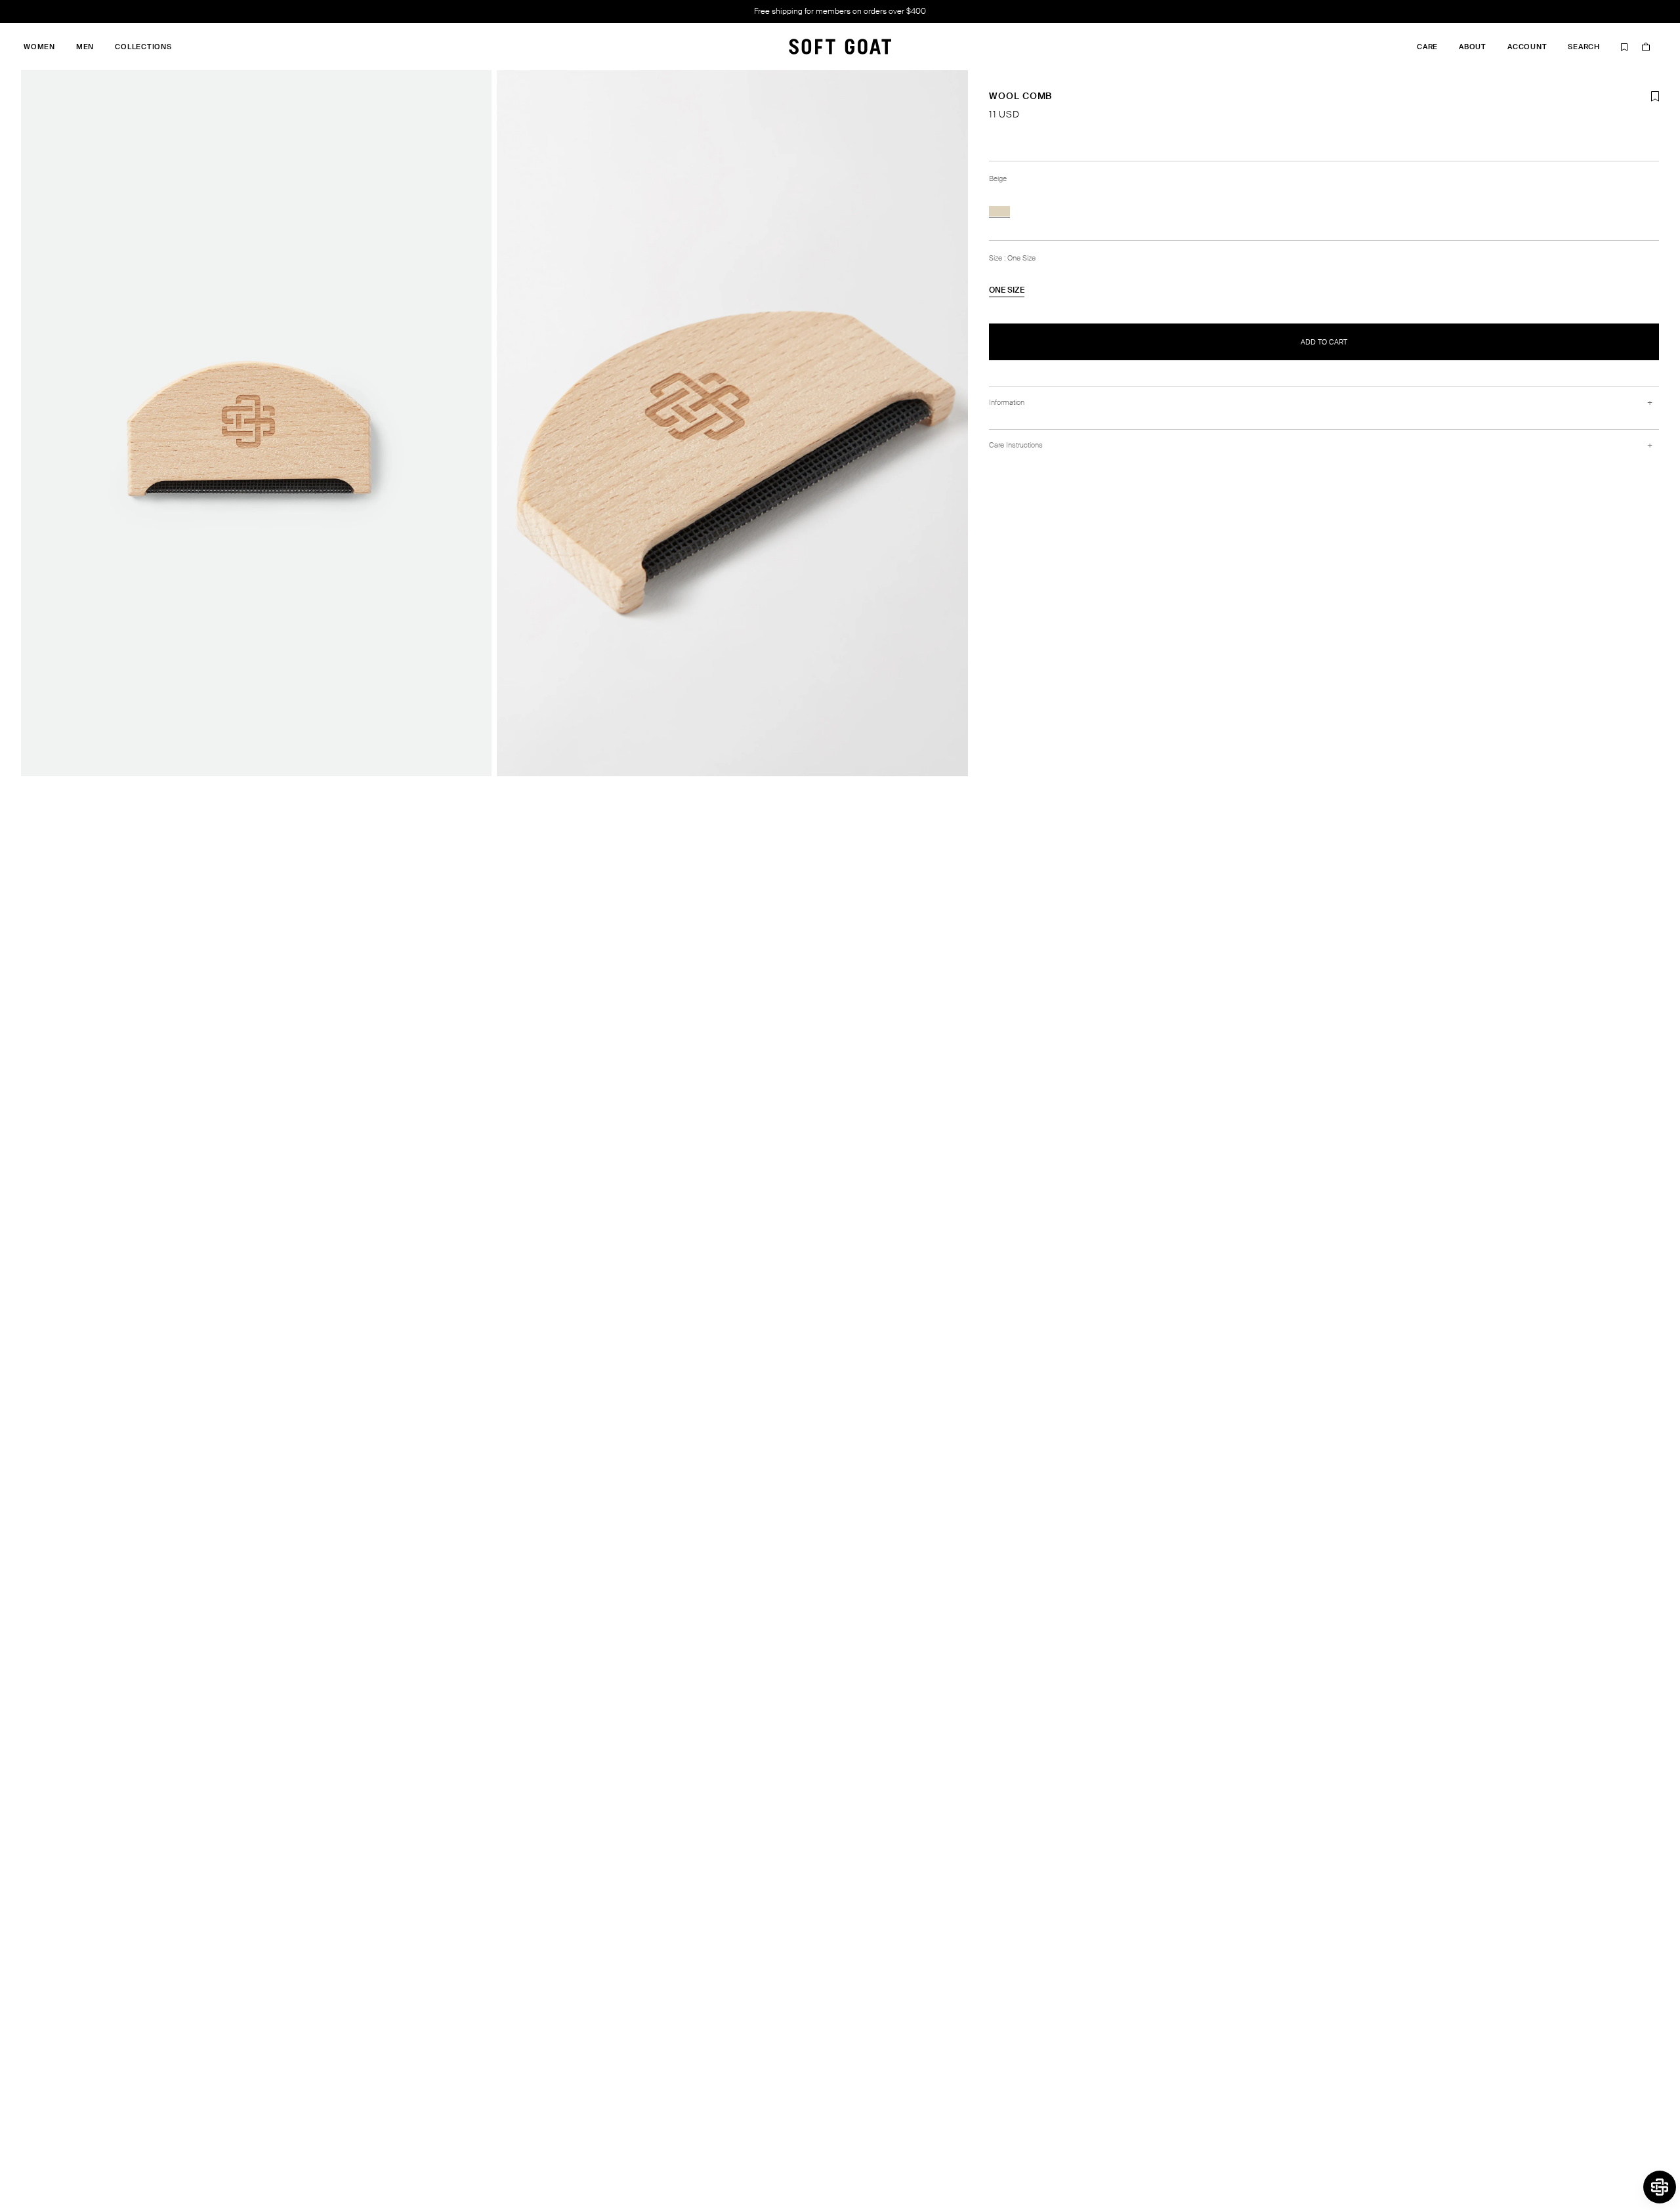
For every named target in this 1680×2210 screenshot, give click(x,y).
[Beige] (999, 211)
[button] (1660, 2187)
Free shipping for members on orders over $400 (840, 11)
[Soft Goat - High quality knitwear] (840, 47)
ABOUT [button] (1473, 47)
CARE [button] (1427, 47)
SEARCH (1584, 47)
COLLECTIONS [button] (143, 47)
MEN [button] (85, 47)
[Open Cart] (1646, 47)
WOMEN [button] (39, 47)
